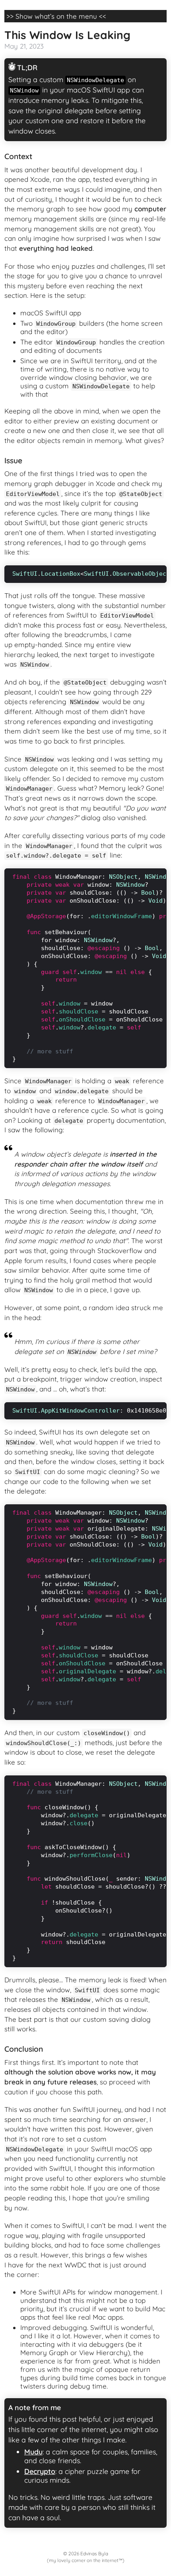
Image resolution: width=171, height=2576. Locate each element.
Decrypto (40, 2471)
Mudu (33, 2452)
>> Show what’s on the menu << (56, 16)
